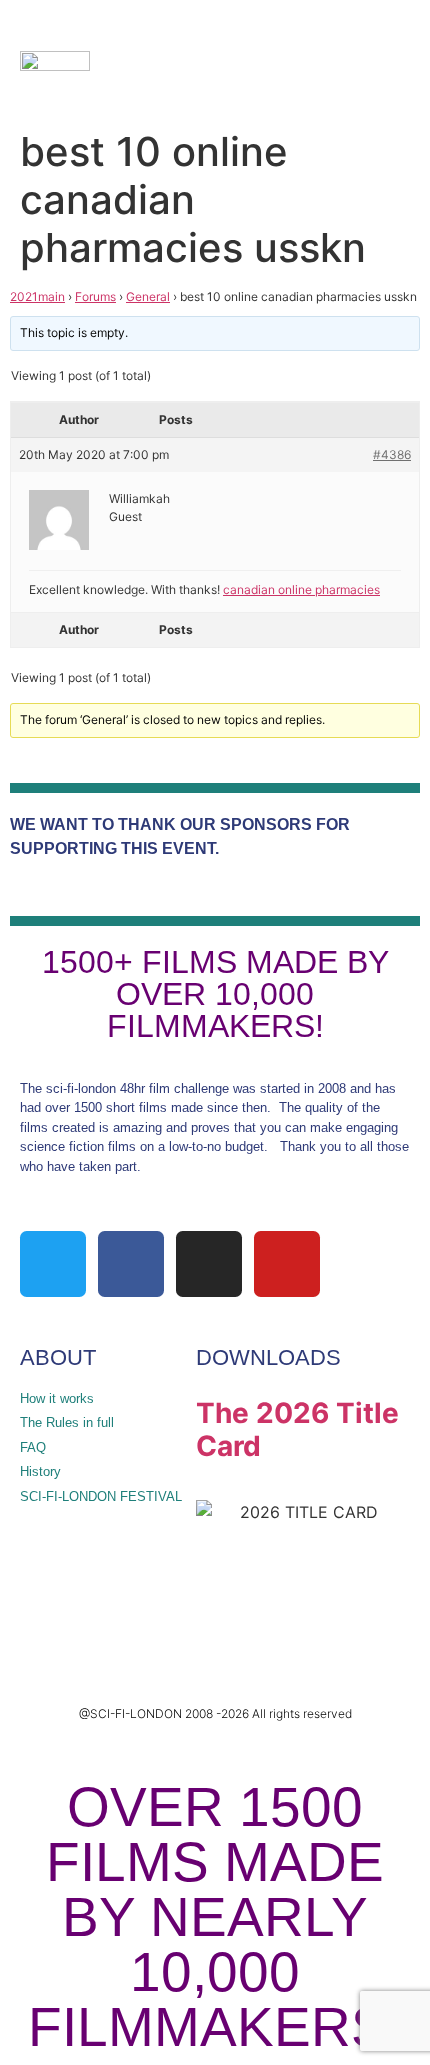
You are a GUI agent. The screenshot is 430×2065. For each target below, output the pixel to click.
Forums (95, 296)
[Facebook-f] (131, 1264)
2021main (37, 296)
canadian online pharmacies (301, 589)
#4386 (392, 454)
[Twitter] (53, 1264)
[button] (331, 60)
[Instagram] (209, 1264)
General (148, 296)
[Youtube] (287, 1264)
